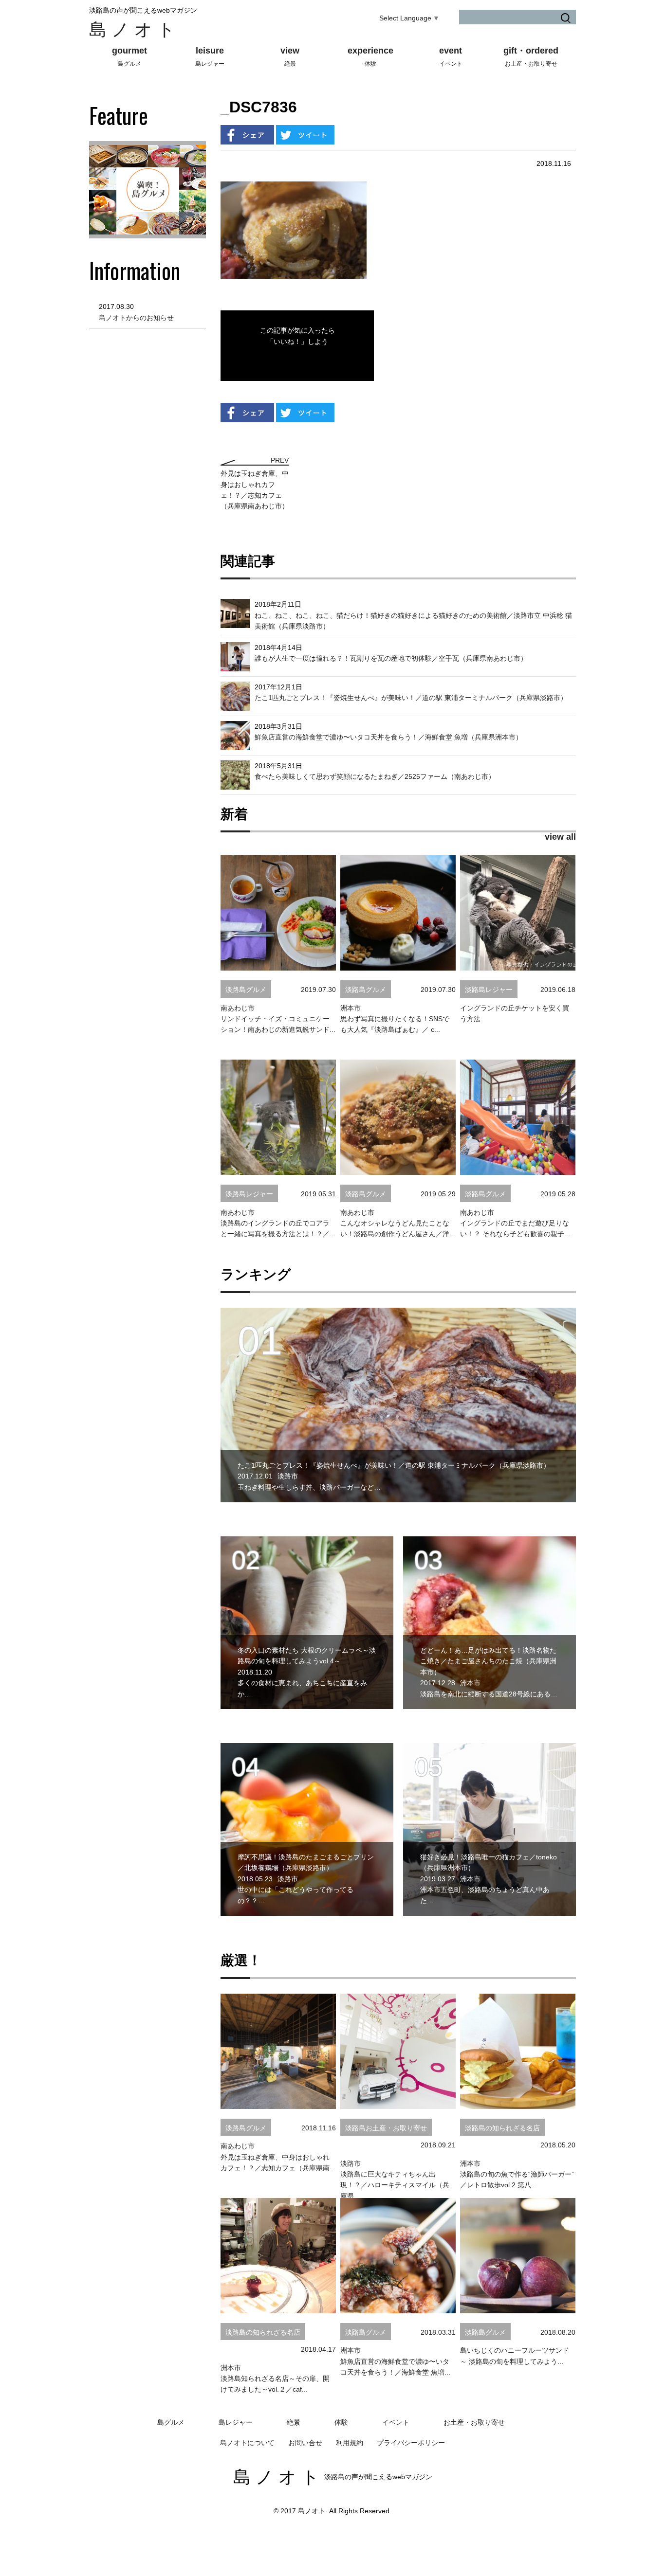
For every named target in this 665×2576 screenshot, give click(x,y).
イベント (396, 2422)
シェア (247, 135)
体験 (341, 2422)
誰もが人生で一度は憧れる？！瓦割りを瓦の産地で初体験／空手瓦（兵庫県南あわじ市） (391, 658)
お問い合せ (305, 2443)
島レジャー (236, 2422)
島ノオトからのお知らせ (136, 318)
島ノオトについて (247, 2443)
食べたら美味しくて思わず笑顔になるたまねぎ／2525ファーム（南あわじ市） (375, 776)
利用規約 (350, 2443)
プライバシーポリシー (411, 2443)
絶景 (294, 2422)
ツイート (305, 135)
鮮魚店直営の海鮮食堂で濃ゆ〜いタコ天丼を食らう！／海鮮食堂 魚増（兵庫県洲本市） (388, 737)
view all (560, 837)
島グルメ (171, 2422)
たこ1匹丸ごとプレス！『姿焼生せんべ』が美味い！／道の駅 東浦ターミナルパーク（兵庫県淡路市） (411, 698)
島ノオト (135, 29)
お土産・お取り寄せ (474, 2422)
